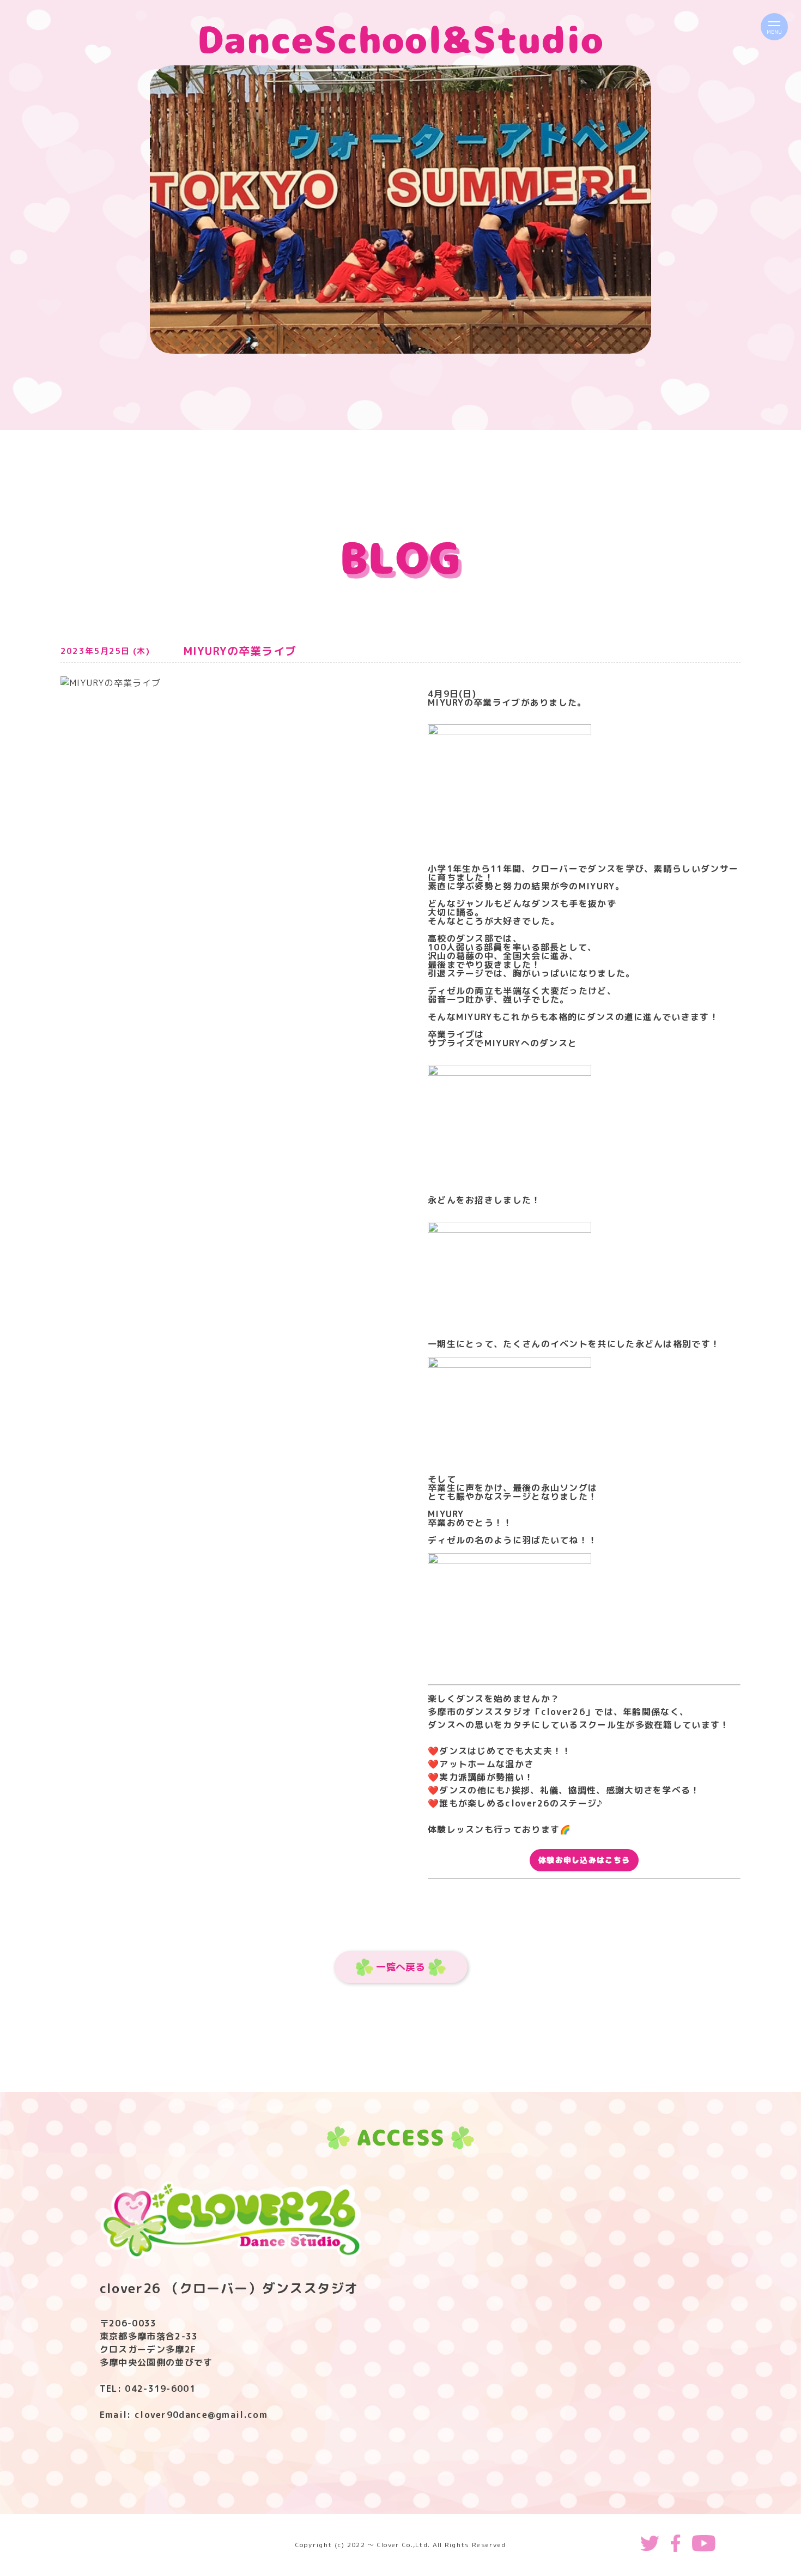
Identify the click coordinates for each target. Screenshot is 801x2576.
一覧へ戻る (400, 1967)
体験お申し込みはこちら (584, 1860)
